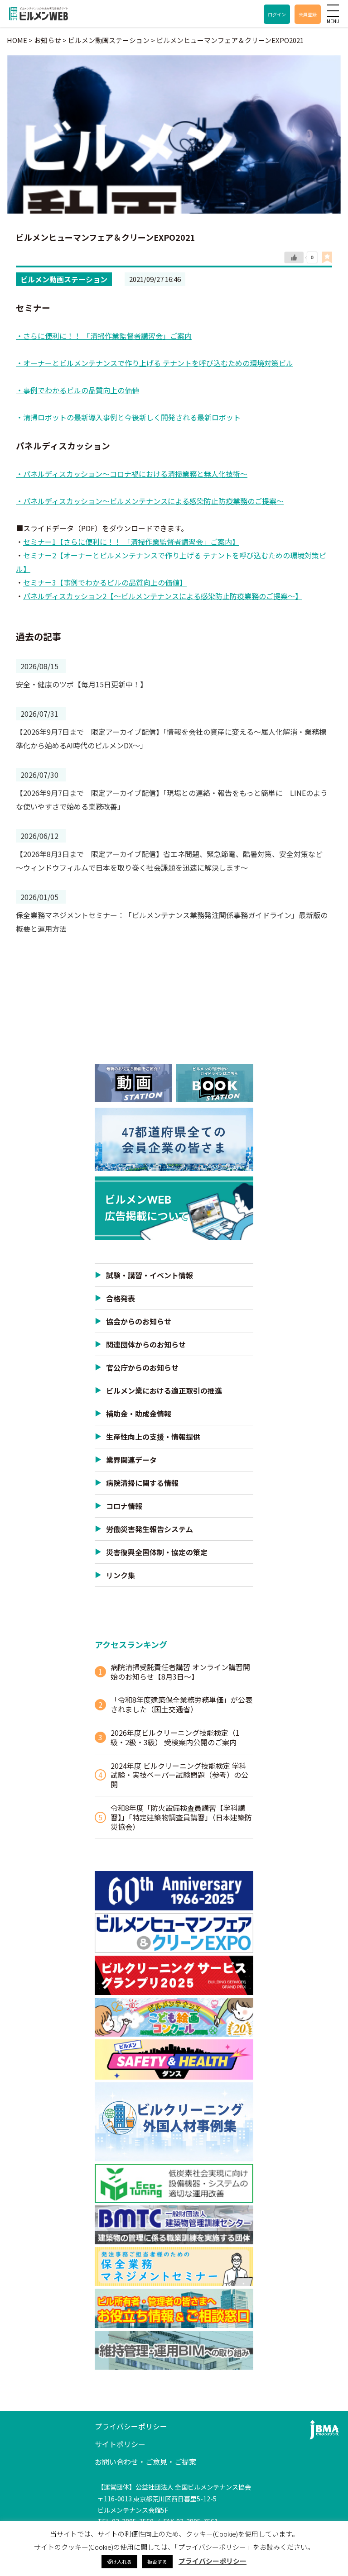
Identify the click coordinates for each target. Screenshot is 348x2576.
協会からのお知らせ (139, 1321)
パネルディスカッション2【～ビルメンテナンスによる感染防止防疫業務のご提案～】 (163, 596)
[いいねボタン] (294, 257)
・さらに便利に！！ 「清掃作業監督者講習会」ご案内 (104, 336)
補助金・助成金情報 (139, 1414)
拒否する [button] (157, 2562)
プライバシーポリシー (131, 2426)
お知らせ (48, 40)
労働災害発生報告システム (150, 1529)
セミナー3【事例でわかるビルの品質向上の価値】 (105, 582)
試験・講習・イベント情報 (150, 1275)
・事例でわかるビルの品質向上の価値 (77, 390)
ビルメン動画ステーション (64, 279)
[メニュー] (333, 10)
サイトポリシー (120, 2444)
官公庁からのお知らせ (142, 1367)
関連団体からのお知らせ (146, 1344)
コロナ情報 (124, 1506)
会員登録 (308, 14)
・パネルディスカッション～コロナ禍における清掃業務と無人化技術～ (132, 474)
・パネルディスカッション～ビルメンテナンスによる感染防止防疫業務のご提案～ (150, 501)
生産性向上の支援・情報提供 (153, 1437)
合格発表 (121, 1298)
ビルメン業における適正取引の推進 (164, 1390)
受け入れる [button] (119, 2562)
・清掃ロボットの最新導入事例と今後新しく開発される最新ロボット (128, 417)
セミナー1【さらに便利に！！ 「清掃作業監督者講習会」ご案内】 (131, 542)
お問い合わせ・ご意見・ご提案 (145, 2462)
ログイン (277, 14)
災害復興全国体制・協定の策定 (157, 1552)
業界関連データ (131, 1460)
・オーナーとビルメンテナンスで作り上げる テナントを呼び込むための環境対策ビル (155, 363)
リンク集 (121, 1575)
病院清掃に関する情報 (142, 1483)
